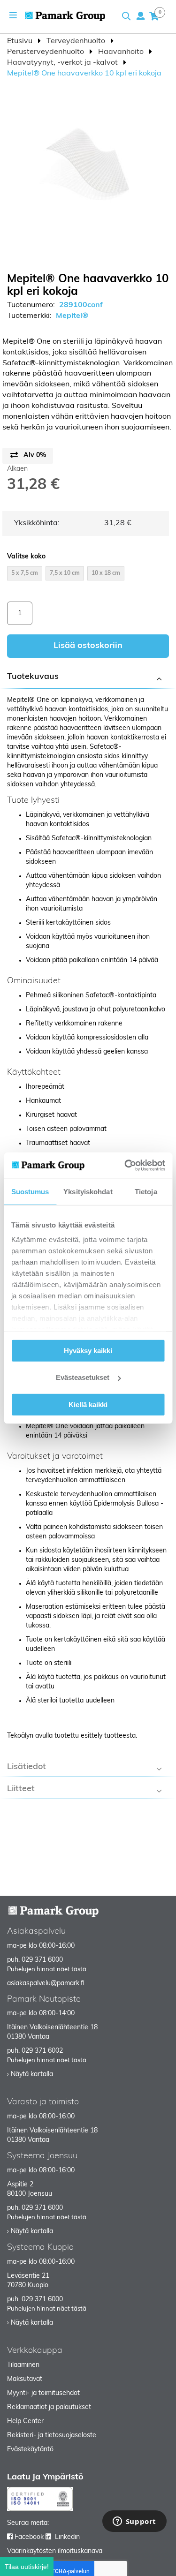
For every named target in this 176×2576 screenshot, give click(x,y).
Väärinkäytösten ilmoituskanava (55, 2551)
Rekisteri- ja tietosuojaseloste (52, 2436)
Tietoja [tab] (146, 1191)
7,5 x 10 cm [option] (65, 573)
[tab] (88, 678)
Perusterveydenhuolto (46, 52)
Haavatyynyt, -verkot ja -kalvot (63, 63)
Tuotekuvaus (33, 677)
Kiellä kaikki (88, 1404)
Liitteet (21, 1789)
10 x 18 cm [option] (106, 573)
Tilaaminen (23, 2365)
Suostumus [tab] (30, 1191)
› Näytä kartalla (30, 2075)
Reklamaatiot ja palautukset (49, 2407)
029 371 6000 (42, 1960)
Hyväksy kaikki (88, 1350)
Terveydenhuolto (77, 41)
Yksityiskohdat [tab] (88, 1191)
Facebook (29, 2537)
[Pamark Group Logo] (65, 16)
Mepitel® (72, 316)
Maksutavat (25, 2379)
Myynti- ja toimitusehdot (43, 2393)
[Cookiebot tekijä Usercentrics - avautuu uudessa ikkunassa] (125, 1166)
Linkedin (67, 2537)
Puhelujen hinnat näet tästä (47, 1970)
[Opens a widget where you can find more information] (134, 2522)
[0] (154, 16)
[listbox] (88, 575)
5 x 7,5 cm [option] (25, 573)
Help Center (25, 2422)
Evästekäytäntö (30, 2450)
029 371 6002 (42, 2051)
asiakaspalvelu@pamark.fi (46, 1984)
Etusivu (21, 41)
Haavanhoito (122, 52)
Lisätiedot (27, 1767)
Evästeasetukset (83, 1377)
